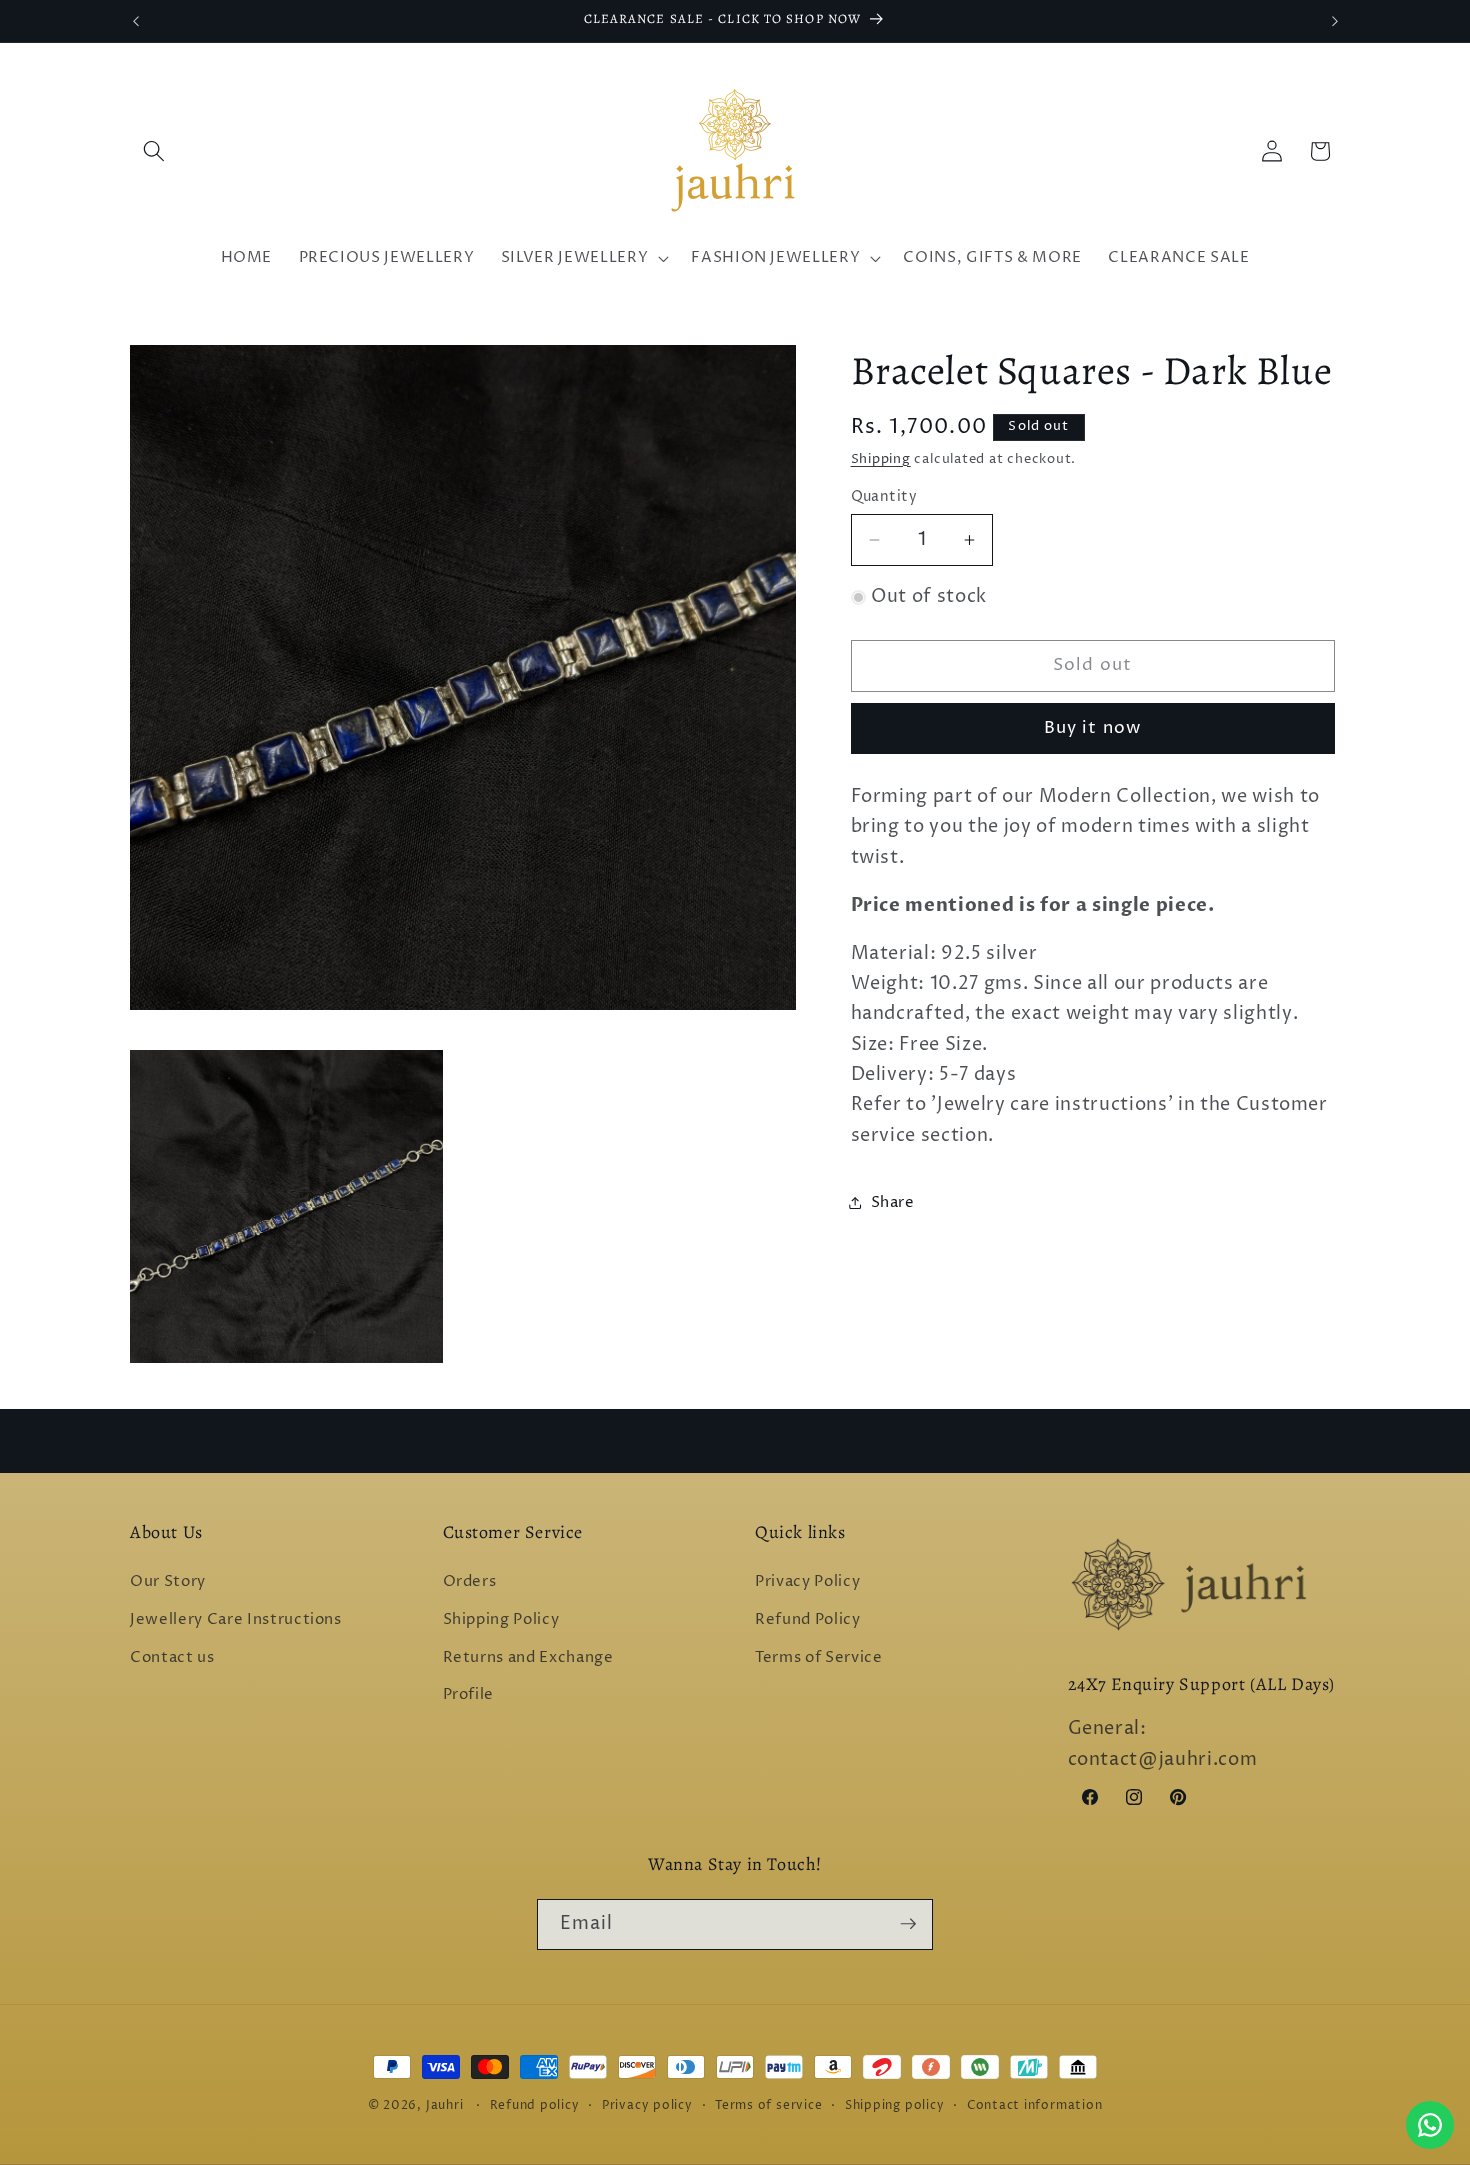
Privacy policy (647, 2105)
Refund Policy (808, 1619)
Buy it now (1092, 728)
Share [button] (893, 1201)
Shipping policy (895, 2105)
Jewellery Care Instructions (236, 1619)
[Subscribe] (908, 1924)
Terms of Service (819, 1657)
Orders (470, 1582)
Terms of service (768, 2105)
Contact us (172, 1657)
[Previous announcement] (136, 21)
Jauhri (445, 2105)
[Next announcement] (1335, 21)
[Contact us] (1430, 2125)
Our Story (168, 1582)
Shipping (881, 459)
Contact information (1035, 2105)
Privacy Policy (807, 1582)
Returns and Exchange (528, 1657)
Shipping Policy (501, 1619)
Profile (469, 1694)
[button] (154, 151)
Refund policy (535, 2105)
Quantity (884, 497)
